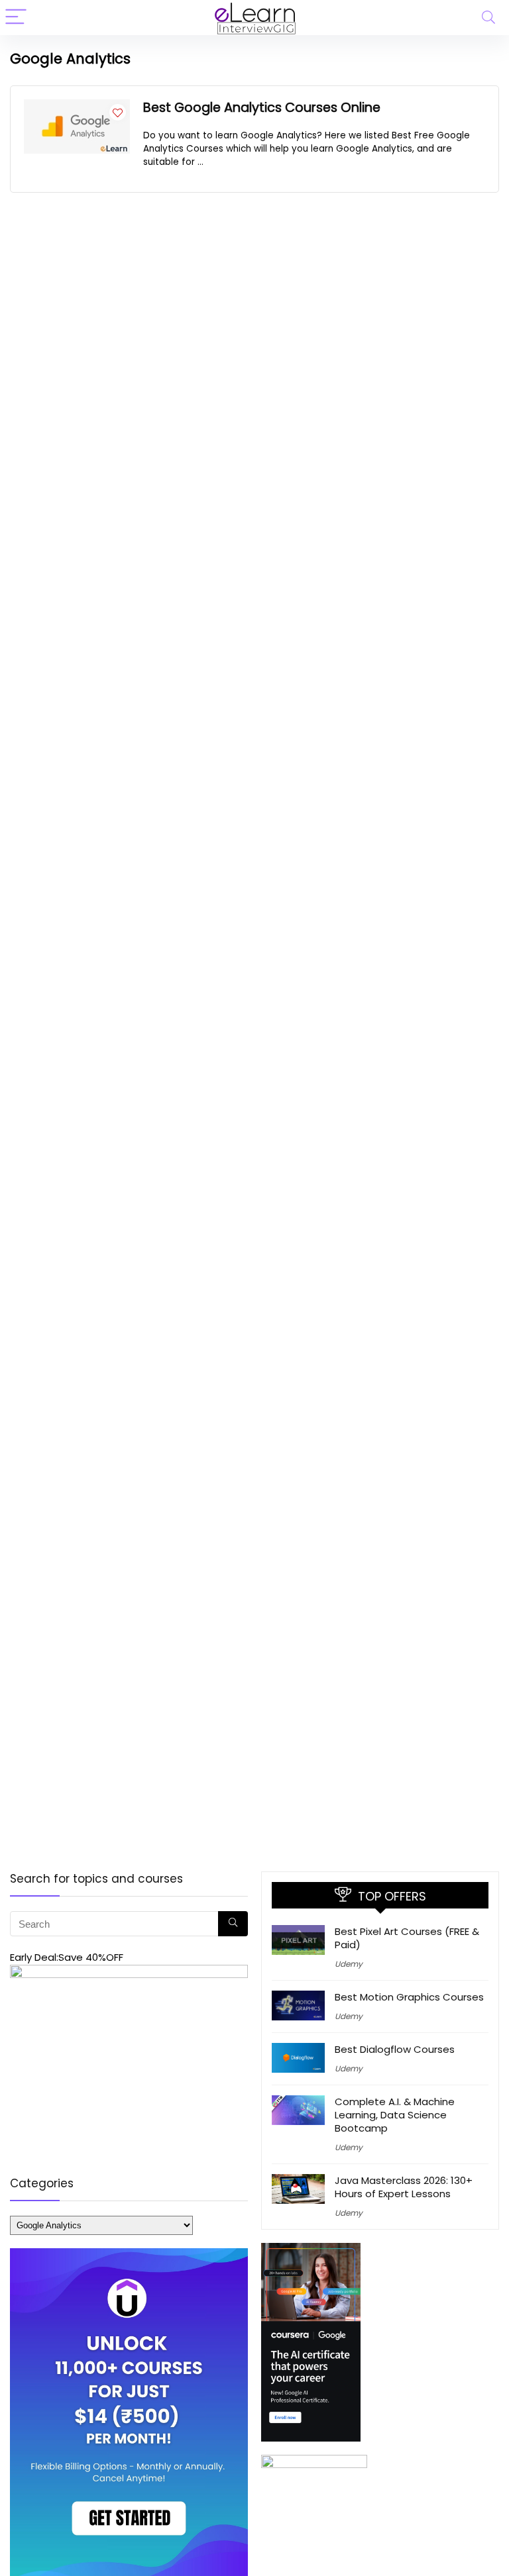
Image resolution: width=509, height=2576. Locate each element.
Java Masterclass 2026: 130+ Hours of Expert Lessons (404, 2187)
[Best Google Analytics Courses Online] (77, 107)
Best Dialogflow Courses (395, 2049)
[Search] (488, 18)
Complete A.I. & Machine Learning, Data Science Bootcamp (395, 2115)
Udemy (349, 1964)
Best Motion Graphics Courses (409, 1997)
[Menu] (16, 18)
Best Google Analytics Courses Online (262, 108)
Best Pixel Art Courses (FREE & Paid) (407, 1938)
